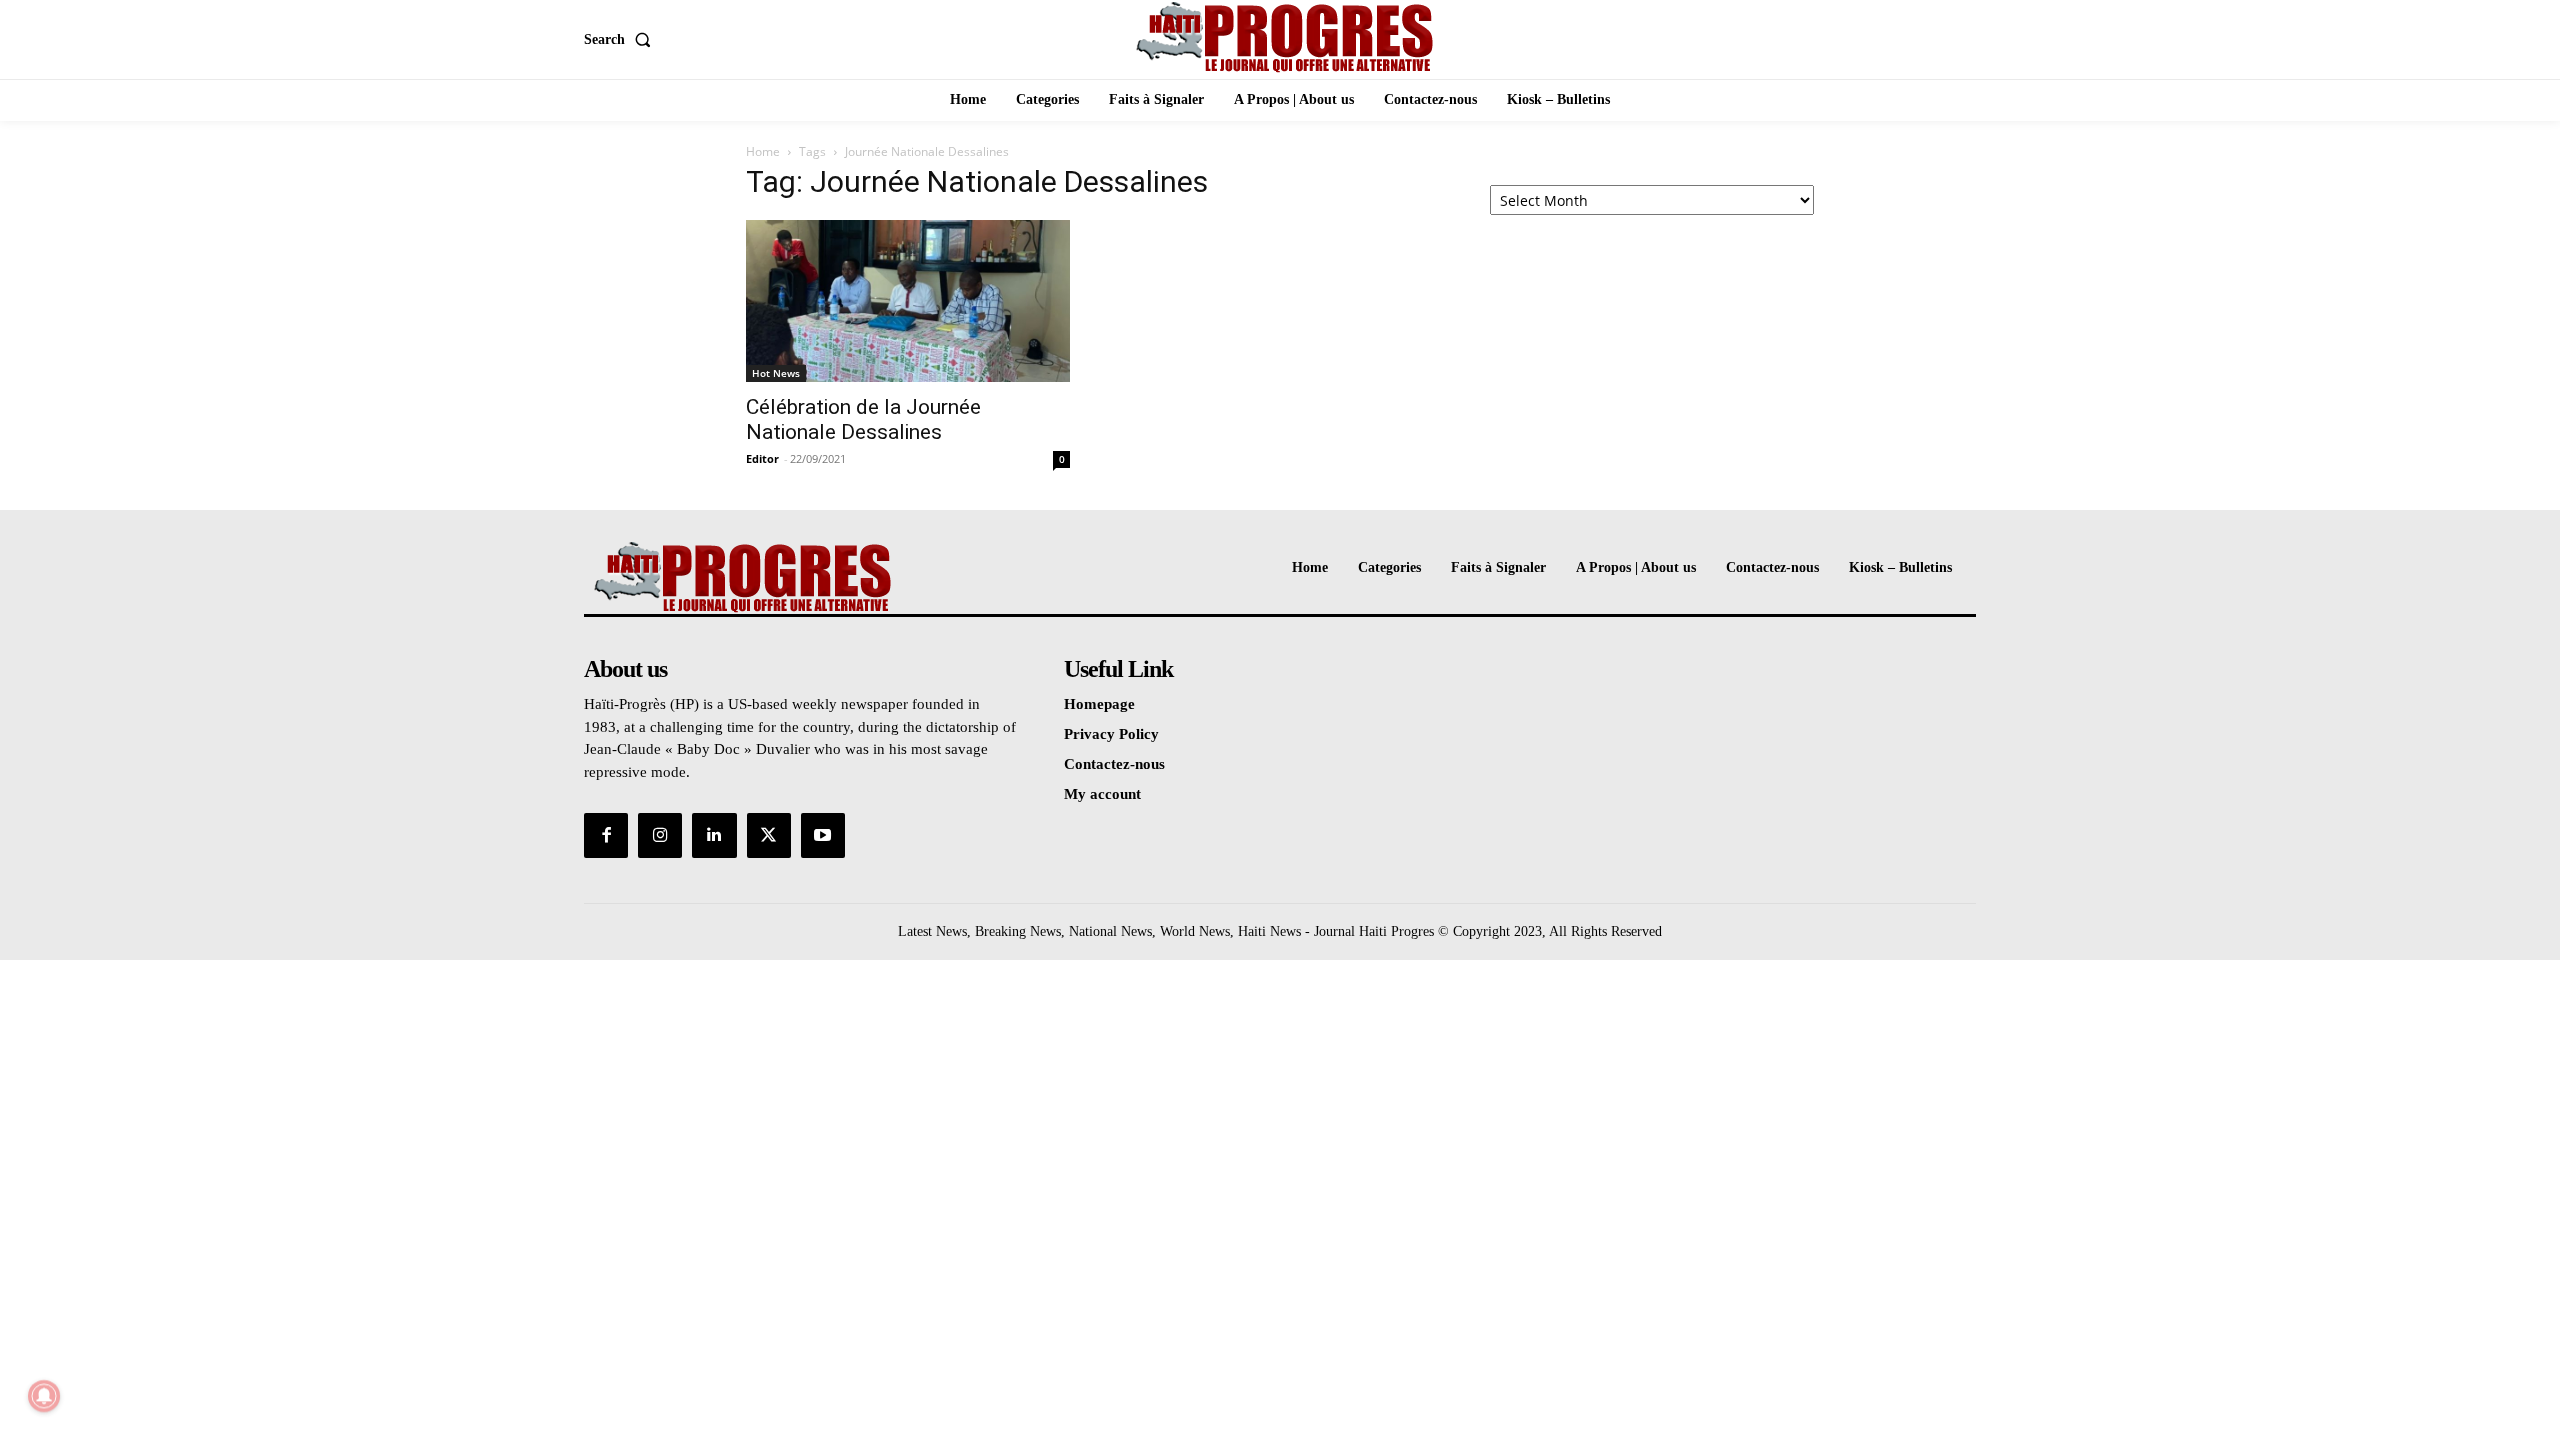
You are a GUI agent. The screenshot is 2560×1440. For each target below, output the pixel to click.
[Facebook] (606, 835)
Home (763, 151)
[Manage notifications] (44, 1396)
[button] (621, 40)
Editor (762, 458)
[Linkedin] (714, 835)
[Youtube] (823, 835)
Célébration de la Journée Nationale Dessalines (863, 419)
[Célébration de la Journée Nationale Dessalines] (908, 301)
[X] (769, 835)
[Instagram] (660, 835)
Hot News (776, 373)
